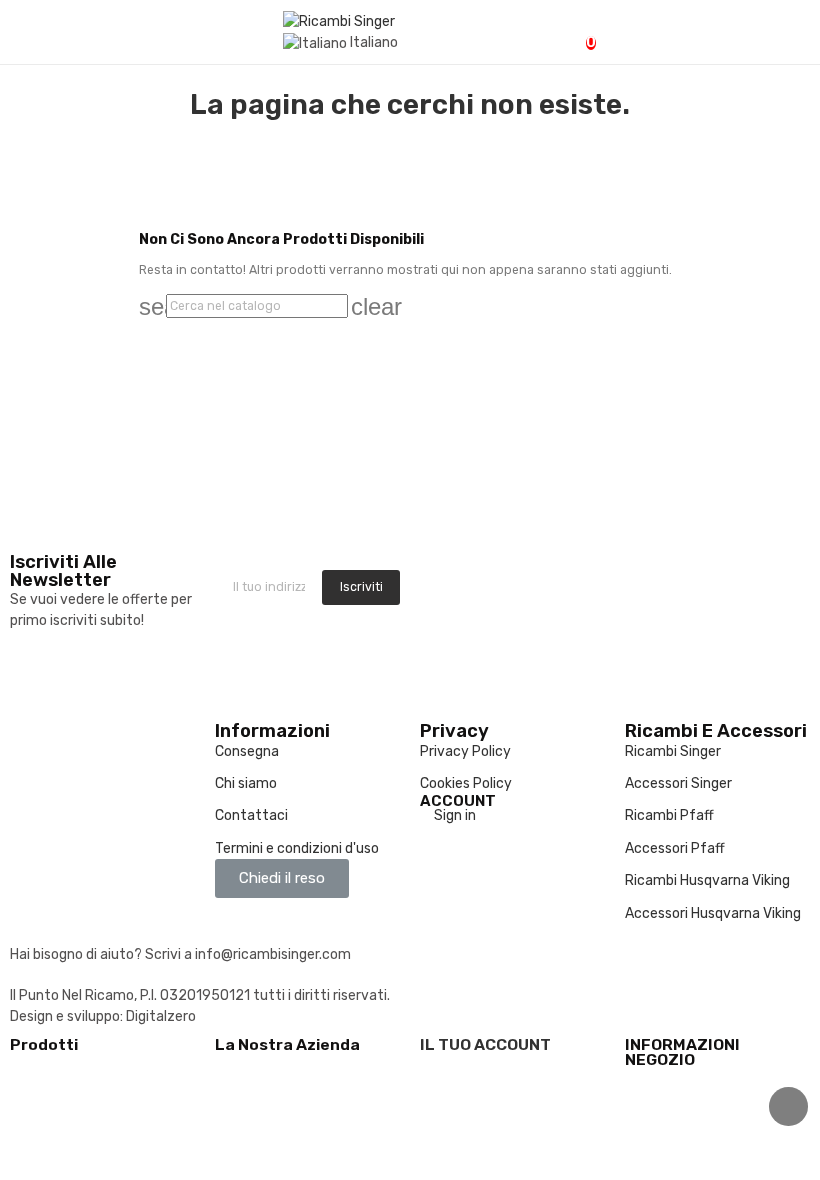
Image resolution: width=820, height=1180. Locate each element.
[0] (573, 33)
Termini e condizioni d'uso (297, 848)
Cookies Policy (466, 783)
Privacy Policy (465, 751)
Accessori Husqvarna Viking (713, 913)
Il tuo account (485, 1044)
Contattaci (251, 815)
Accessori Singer (678, 783)
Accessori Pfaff (675, 848)
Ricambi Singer (673, 751)
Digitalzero (161, 1016)
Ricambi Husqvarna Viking (707, 880)
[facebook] (425, 592)
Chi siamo (246, 783)
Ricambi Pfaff (669, 815)
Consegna (247, 751)
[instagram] (446, 592)
